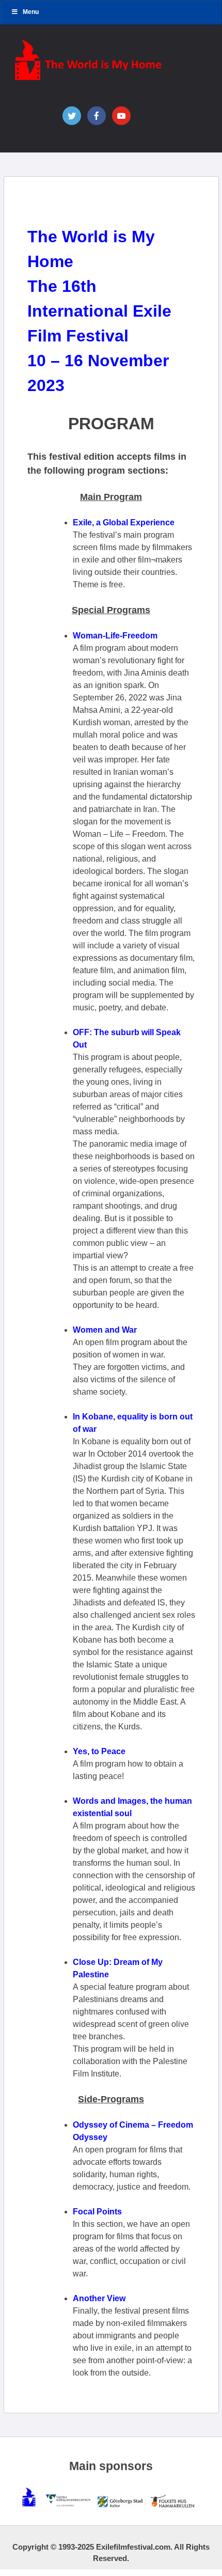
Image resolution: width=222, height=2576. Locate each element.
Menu (31, 12)
